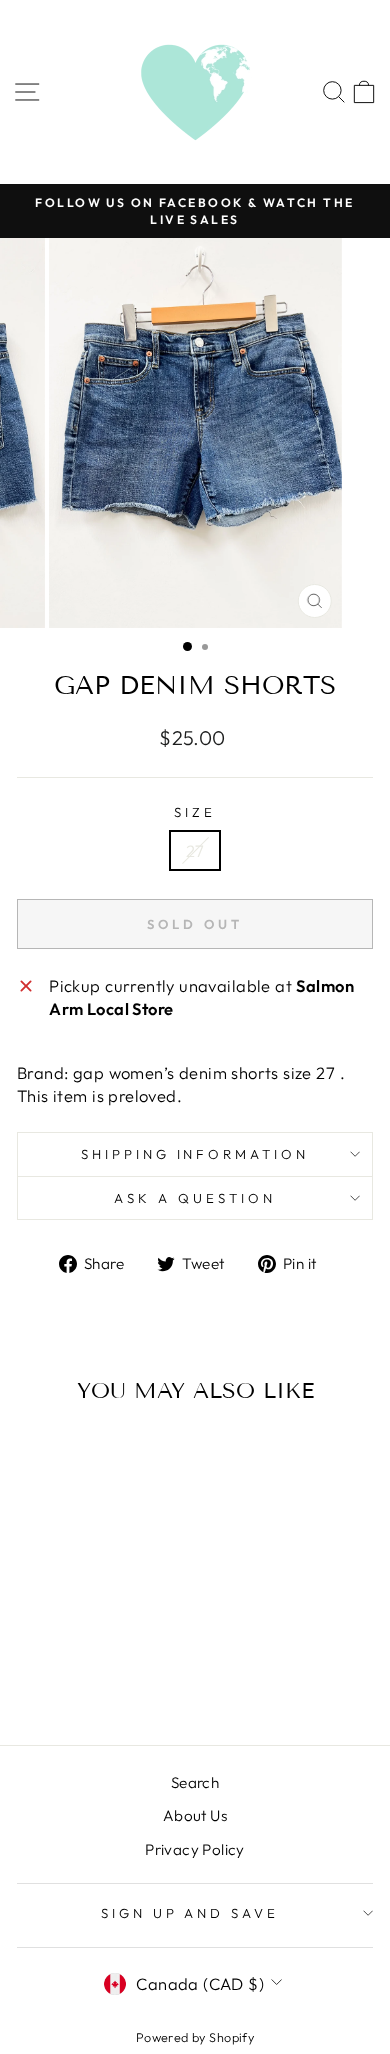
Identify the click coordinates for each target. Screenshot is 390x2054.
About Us (195, 1815)
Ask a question (195, 1198)
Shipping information (195, 1154)
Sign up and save (190, 1913)
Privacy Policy (195, 1849)
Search (195, 1782)
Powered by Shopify (195, 2037)
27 (195, 850)
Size (195, 812)
